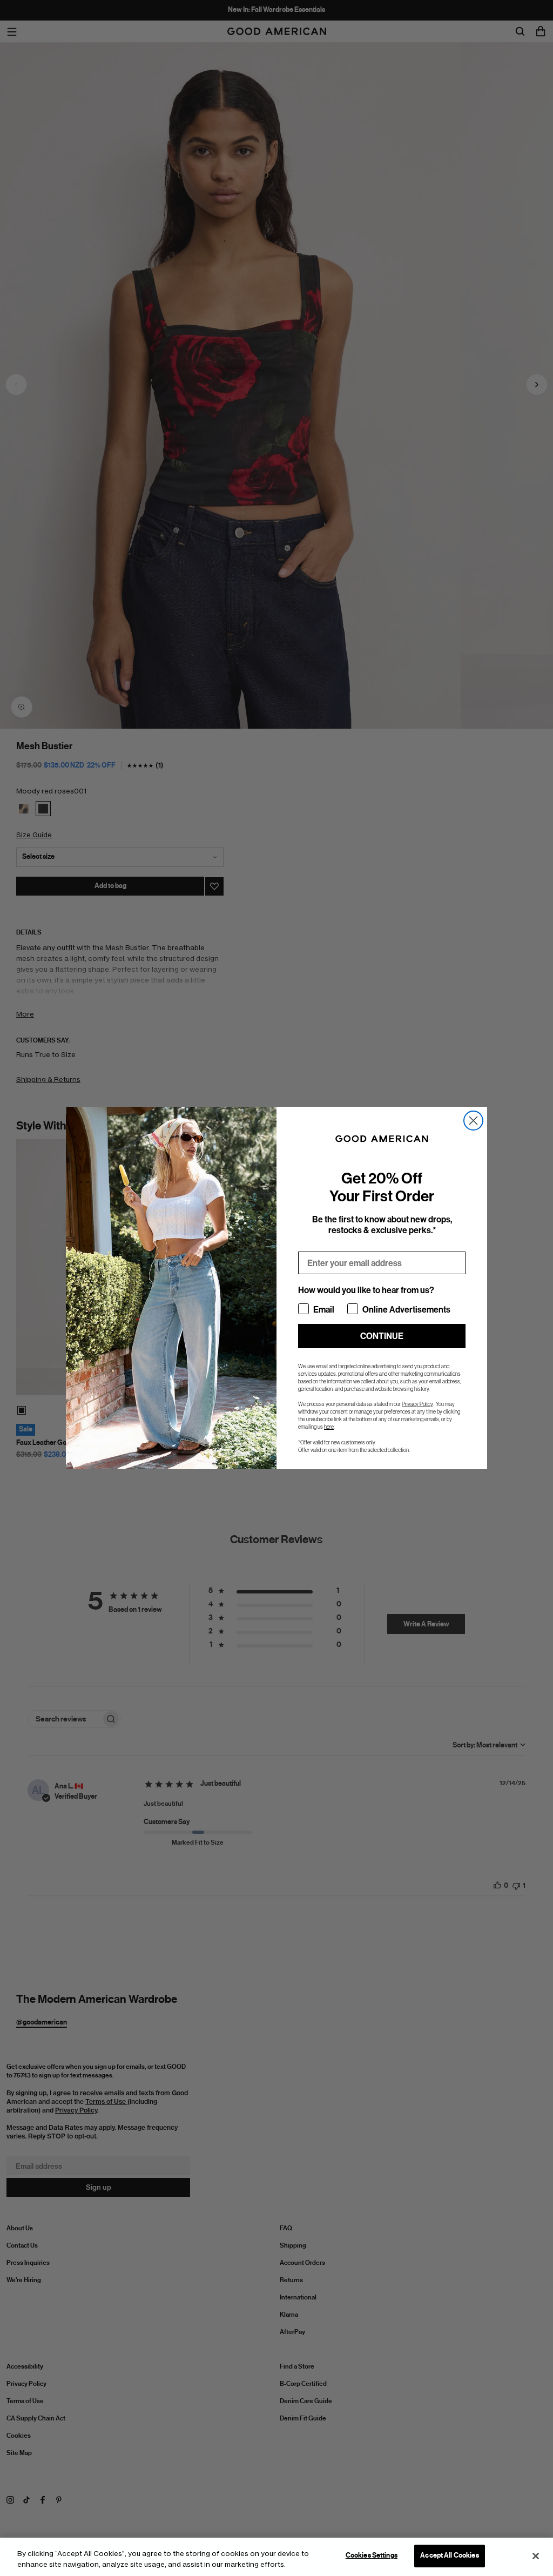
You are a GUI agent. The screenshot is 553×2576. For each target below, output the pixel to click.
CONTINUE (382, 1336)
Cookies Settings (372, 2555)
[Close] (536, 2556)
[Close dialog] (473, 1121)
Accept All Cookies (449, 2555)
